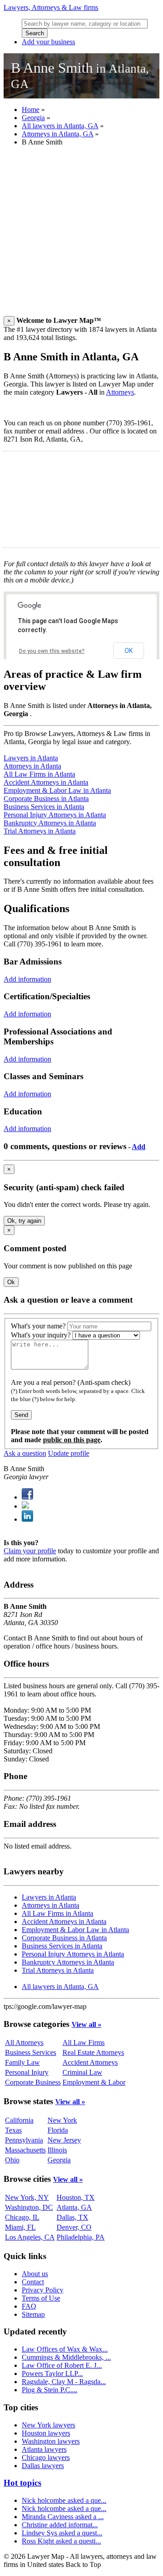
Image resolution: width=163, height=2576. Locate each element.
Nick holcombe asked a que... (64, 2500)
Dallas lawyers (43, 2466)
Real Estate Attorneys (93, 2052)
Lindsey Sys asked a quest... (62, 2533)
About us (35, 2274)
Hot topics (22, 2483)
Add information (27, 979)
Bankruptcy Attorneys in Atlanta (50, 823)
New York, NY (27, 2197)
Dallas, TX (72, 2217)
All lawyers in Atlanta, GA (60, 126)
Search (35, 33)
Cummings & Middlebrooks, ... (66, 2357)
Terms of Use (41, 2298)
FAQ (29, 2306)
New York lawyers (48, 2425)
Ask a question (25, 1453)
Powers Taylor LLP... (52, 2373)
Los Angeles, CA (30, 2237)
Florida (58, 2130)
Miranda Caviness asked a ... (63, 2517)
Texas (13, 2130)
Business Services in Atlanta (44, 807)
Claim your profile (30, 1551)
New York (62, 2120)
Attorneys (120, 392)
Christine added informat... (60, 2525)
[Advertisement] (81, 235)
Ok (11, 1282)
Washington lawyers (51, 2441)
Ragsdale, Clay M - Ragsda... (64, 2382)
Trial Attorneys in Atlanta (40, 831)
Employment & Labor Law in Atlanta (57, 790)
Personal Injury (27, 2072)
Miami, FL (20, 2227)
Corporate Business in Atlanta (46, 799)
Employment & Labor (94, 2082)
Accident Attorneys (90, 2062)
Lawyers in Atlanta (31, 758)
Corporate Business (33, 2082)
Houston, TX (76, 2197)
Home (31, 109)
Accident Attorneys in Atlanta (46, 782)
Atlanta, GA (74, 2207)
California (19, 2120)
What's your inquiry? (41, 1335)
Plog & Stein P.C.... (50, 2390)
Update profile (69, 1453)
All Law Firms (84, 2043)
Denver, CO (74, 2227)
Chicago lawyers (46, 2457)
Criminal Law (82, 2072)
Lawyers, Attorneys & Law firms (51, 7)
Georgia (33, 118)
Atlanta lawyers (44, 2449)
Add (139, 1147)
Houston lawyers (46, 2433)
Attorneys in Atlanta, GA (58, 134)
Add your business (48, 42)
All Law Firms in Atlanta (39, 774)
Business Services (31, 2052)
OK (129, 651)
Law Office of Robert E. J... (62, 2365)
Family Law (22, 2062)
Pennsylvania (24, 2140)
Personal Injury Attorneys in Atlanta (55, 815)
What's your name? (38, 1326)
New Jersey (64, 2140)
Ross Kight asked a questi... (61, 2541)
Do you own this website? (52, 651)
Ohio (12, 2160)
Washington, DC (29, 2207)
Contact (33, 2282)
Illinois (57, 2150)
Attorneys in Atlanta (32, 766)
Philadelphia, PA (81, 2237)
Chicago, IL (22, 2217)
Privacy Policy (43, 2290)
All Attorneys (24, 2043)
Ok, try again (24, 1221)
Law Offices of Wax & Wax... (65, 2349)
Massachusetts (25, 2150)
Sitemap (33, 2314)
